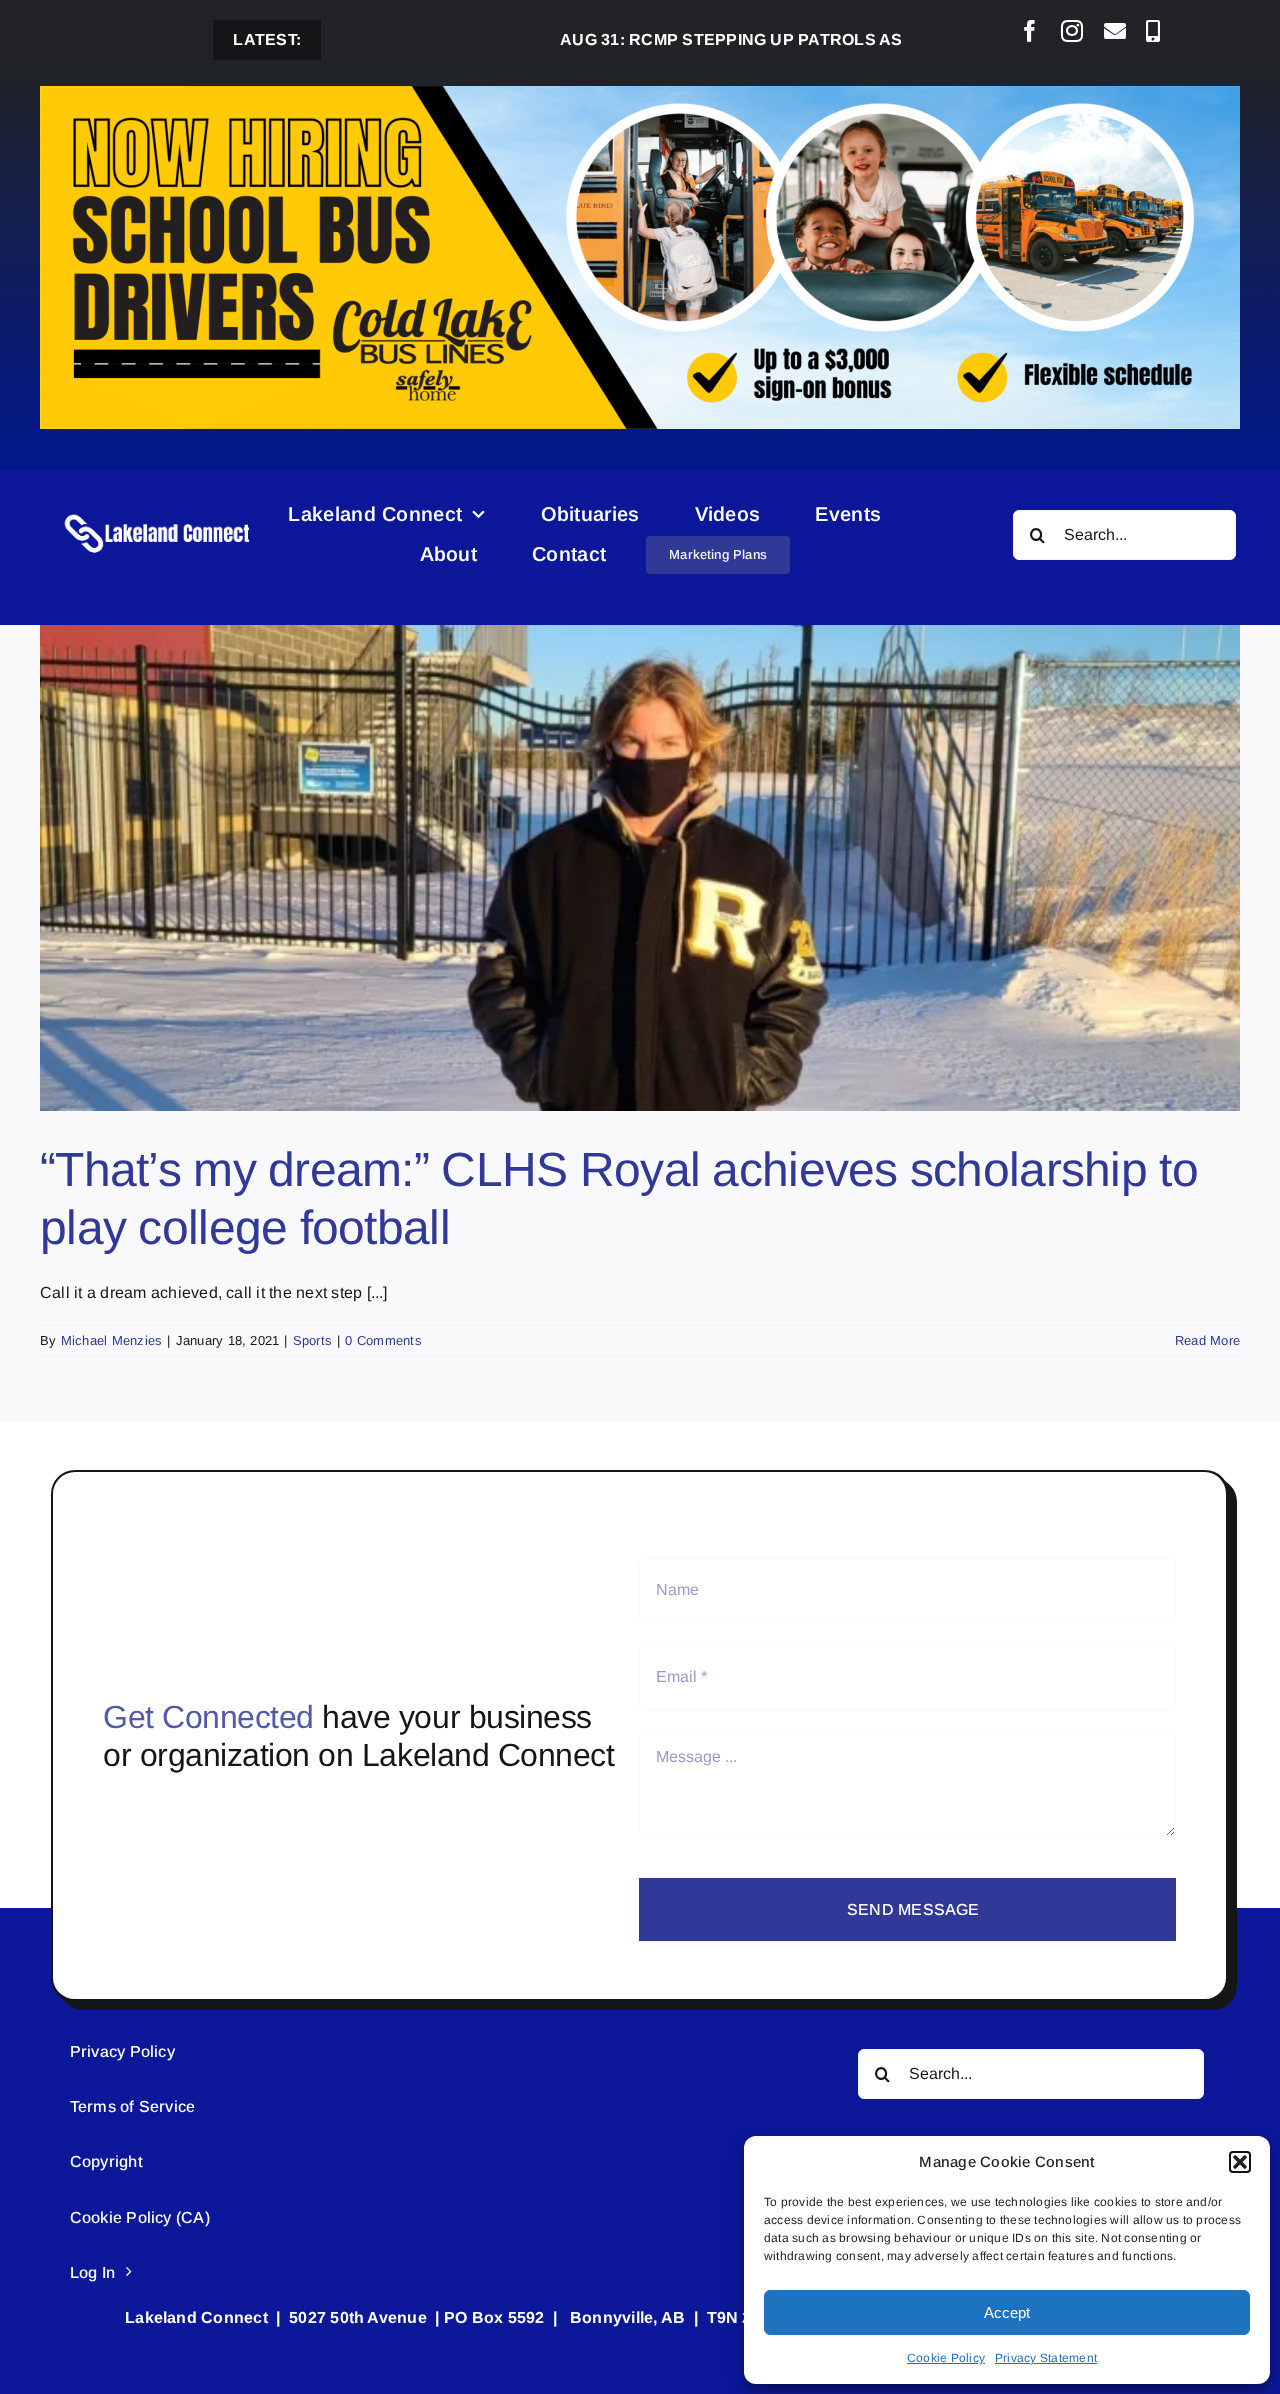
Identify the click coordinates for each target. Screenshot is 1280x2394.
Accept (1007, 2312)
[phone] (1153, 31)
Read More (1207, 1340)
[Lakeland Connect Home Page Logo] (158, 514)
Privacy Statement (1046, 2358)
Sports (312, 1340)
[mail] (1115, 31)
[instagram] (1072, 31)
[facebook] (1030, 31)
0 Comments (383, 1340)
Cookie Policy (946, 2358)
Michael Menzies (112, 1340)
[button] (1240, 2162)
